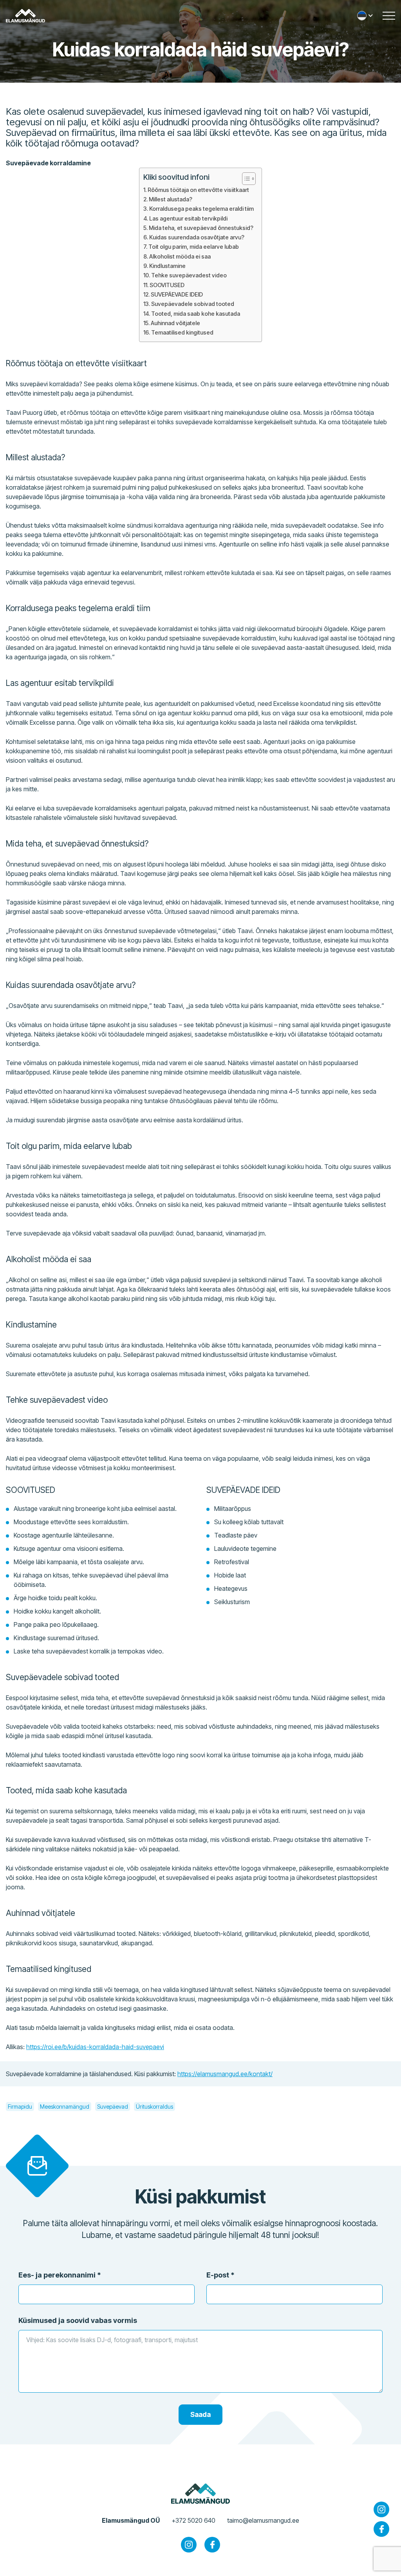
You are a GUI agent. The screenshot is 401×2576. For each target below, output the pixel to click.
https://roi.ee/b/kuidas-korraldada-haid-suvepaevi (95, 2047)
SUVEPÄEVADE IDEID (177, 294)
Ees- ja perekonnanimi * (60, 2275)
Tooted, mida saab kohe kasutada (196, 314)
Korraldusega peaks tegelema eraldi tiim (201, 209)
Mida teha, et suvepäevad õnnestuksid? (201, 228)
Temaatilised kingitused (182, 332)
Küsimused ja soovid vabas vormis (78, 2320)
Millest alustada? (171, 199)
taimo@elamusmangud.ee (263, 2520)
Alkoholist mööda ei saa (180, 256)
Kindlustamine (167, 266)
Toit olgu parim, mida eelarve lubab (194, 247)
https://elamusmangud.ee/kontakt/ (225, 2074)
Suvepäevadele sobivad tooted (193, 304)
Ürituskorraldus (154, 2107)
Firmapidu (20, 2107)
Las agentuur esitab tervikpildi (188, 218)
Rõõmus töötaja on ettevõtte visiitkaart (198, 190)
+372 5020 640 (193, 2520)
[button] (366, 16)
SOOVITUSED (167, 285)
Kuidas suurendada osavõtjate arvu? (197, 237)
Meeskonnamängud (65, 2107)
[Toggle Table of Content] (245, 179)
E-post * (220, 2275)
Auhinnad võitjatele (175, 323)
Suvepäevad (113, 2107)
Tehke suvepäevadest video (189, 275)
